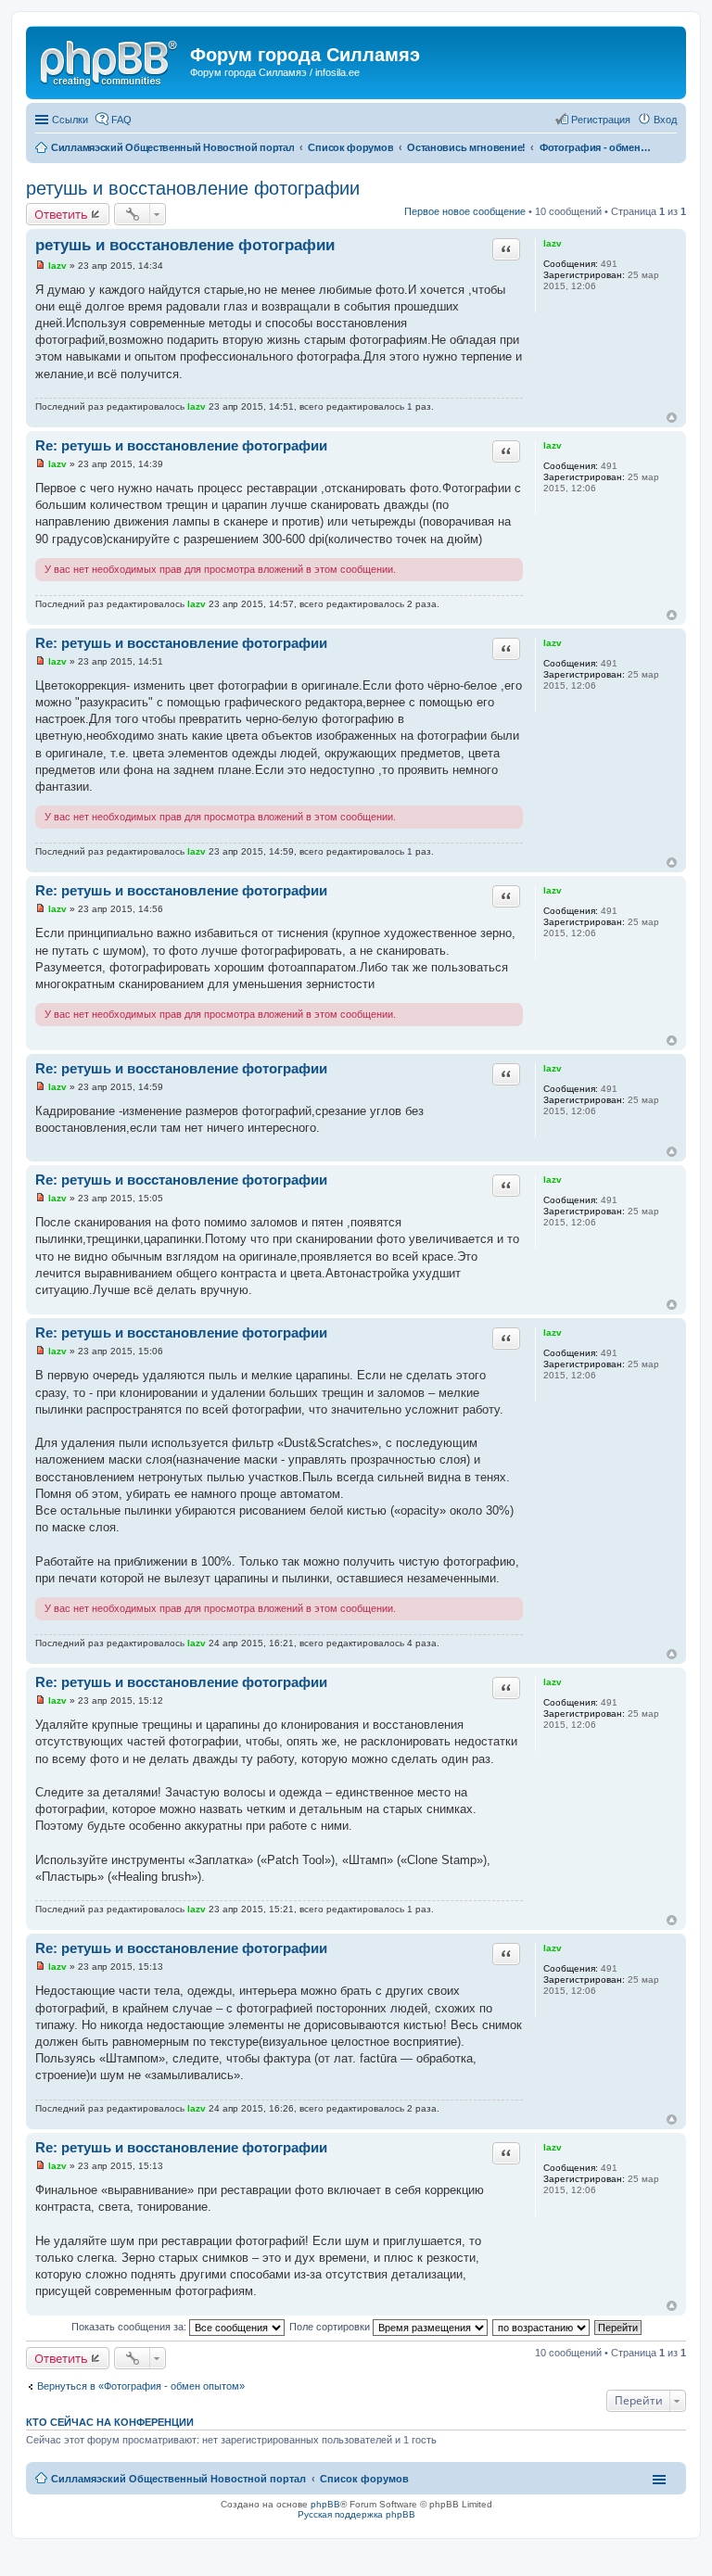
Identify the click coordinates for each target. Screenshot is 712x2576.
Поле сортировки (331, 2327)
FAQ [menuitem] (121, 120)
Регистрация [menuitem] (601, 120)
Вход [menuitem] (665, 120)
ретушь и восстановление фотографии (193, 188)
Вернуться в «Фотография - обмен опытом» (141, 2386)
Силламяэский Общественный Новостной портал (178, 2479)
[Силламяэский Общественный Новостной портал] (110, 60)
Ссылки (70, 120)
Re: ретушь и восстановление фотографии (181, 445)
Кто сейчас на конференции (110, 2422)
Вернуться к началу (672, 418)
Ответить (61, 214)
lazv (553, 243)
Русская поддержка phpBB (356, 2514)
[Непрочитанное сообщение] (40, 266)
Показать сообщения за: (130, 2327)
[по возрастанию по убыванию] (542, 2327)
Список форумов (364, 2479)
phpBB (325, 2504)
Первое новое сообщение (465, 211)
